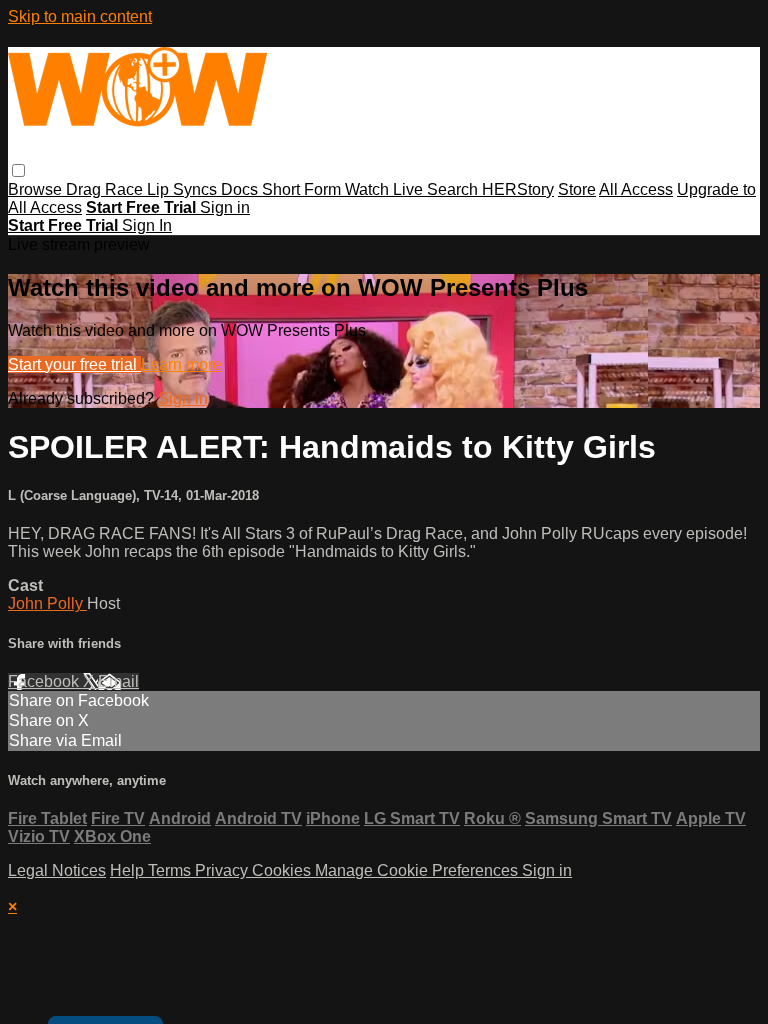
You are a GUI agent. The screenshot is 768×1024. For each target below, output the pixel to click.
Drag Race (106, 189)
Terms (171, 870)
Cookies (283, 870)
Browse (37, 189)
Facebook (45, 681)
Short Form (303, 189)
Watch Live (386, 189)
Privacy (223, 870)
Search (454, 189)
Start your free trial (74, 364)
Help (129, 870)
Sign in (225, 207)
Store (577, 189)
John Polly (47, 603)
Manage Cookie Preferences (418, 870)
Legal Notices (57, 870)
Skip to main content (80, 16)
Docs (241, 189)
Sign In (147, 225)
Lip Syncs (184, 189)
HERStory (518, 189)
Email (118, 681)
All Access (636, 189)
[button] (18, 170)
